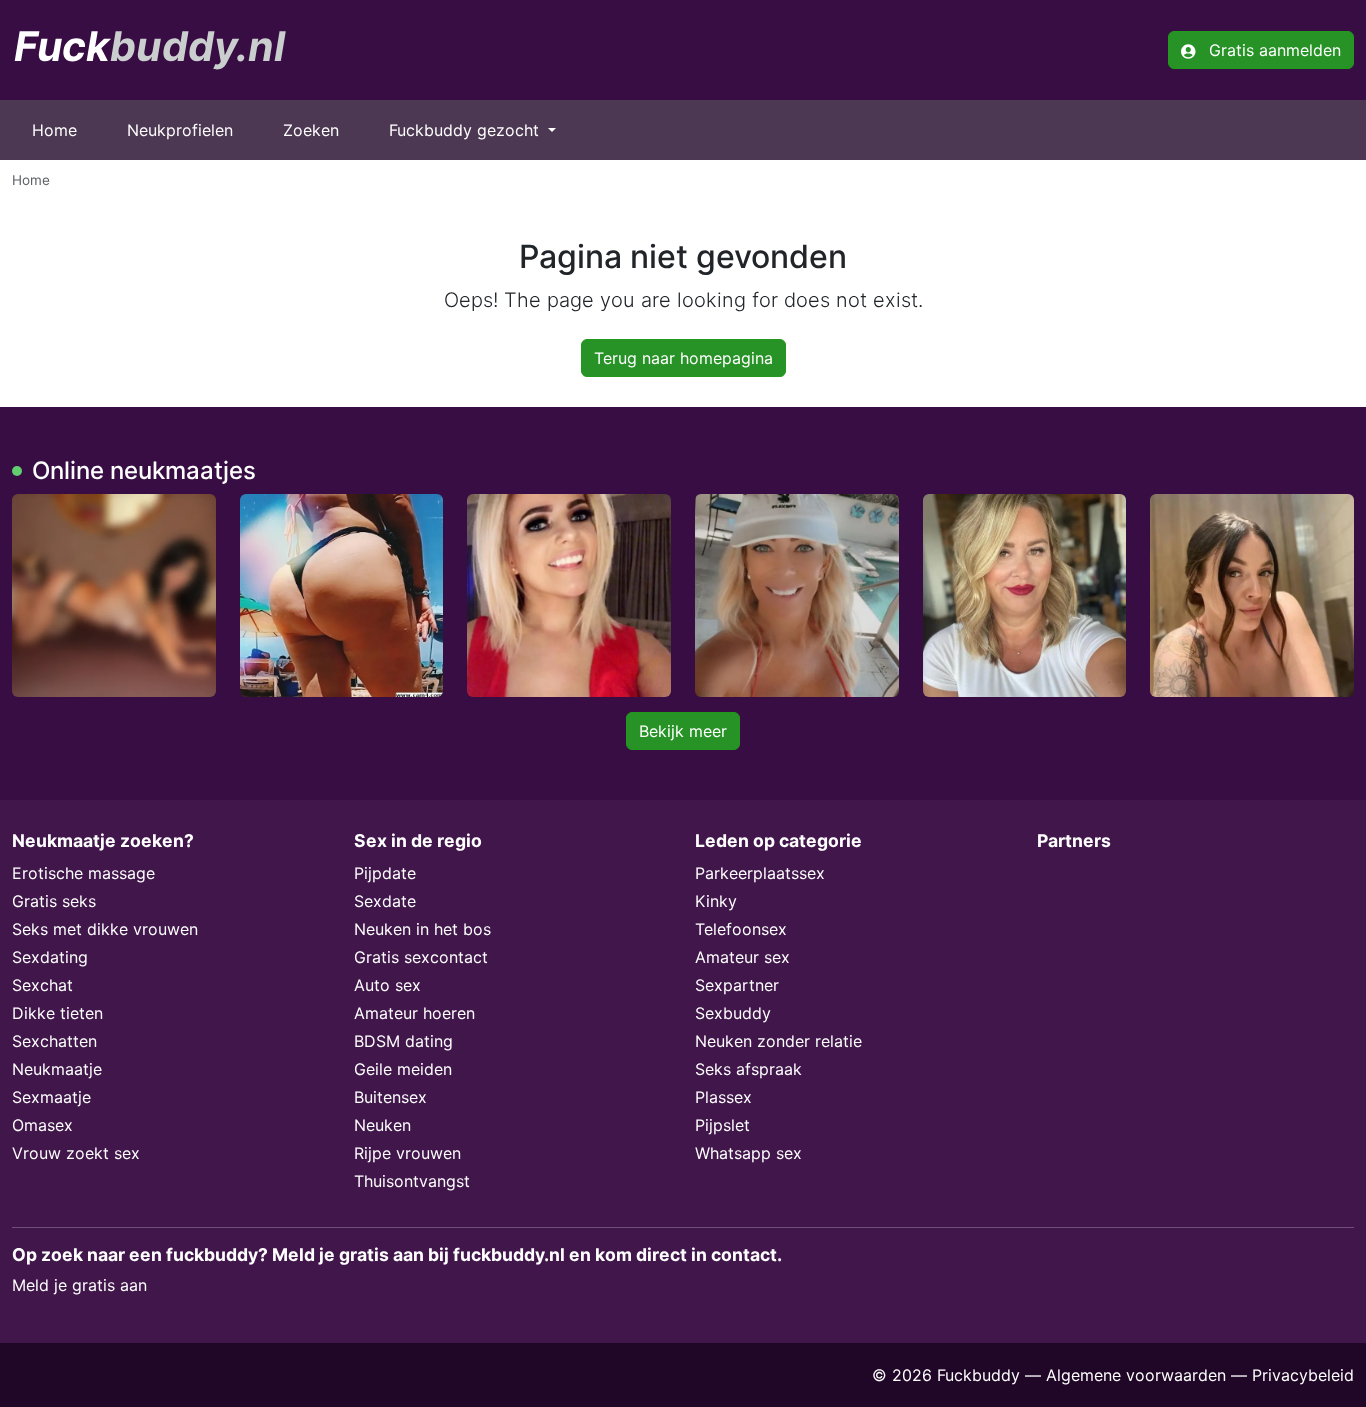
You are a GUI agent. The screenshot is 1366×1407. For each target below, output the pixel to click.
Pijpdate (385, 873)
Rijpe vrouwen (407, 1153)
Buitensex (390, 1097)
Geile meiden (403, 1069)
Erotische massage (83, 873)
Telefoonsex (741, 929)
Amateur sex (742, 957)
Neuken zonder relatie (778, 1041)
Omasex (42, 1125)
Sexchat (42, 985)
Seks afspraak (748, 1069)
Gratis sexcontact (421, 957)
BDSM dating (403, 1041)
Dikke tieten (57, 1013)
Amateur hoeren (414, 1013)
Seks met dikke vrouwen (105, 929)
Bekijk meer (683, 731)
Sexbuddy (733, 1013)
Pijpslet (722, 1125)
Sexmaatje (51, 1097)
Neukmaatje (57, 1069)
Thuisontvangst (412, 1181)
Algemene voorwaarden (1136, 1375)
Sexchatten (54, 1041)
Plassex (723, 1097)
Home (54, 130)
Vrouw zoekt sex (76, 1153)
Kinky (716, 901)
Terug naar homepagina (683, 358)
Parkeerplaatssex (760, 873)
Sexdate (385, 901)
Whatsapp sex (748, 1153)
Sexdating (50, 957)
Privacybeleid (1303, 1375)
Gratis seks (54, 901)
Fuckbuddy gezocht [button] (466, 130)
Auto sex (387, 985)
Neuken (382, 1125)
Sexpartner (737, 985)
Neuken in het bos (422, 929)
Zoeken (311, 130)
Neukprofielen (180, 130)
